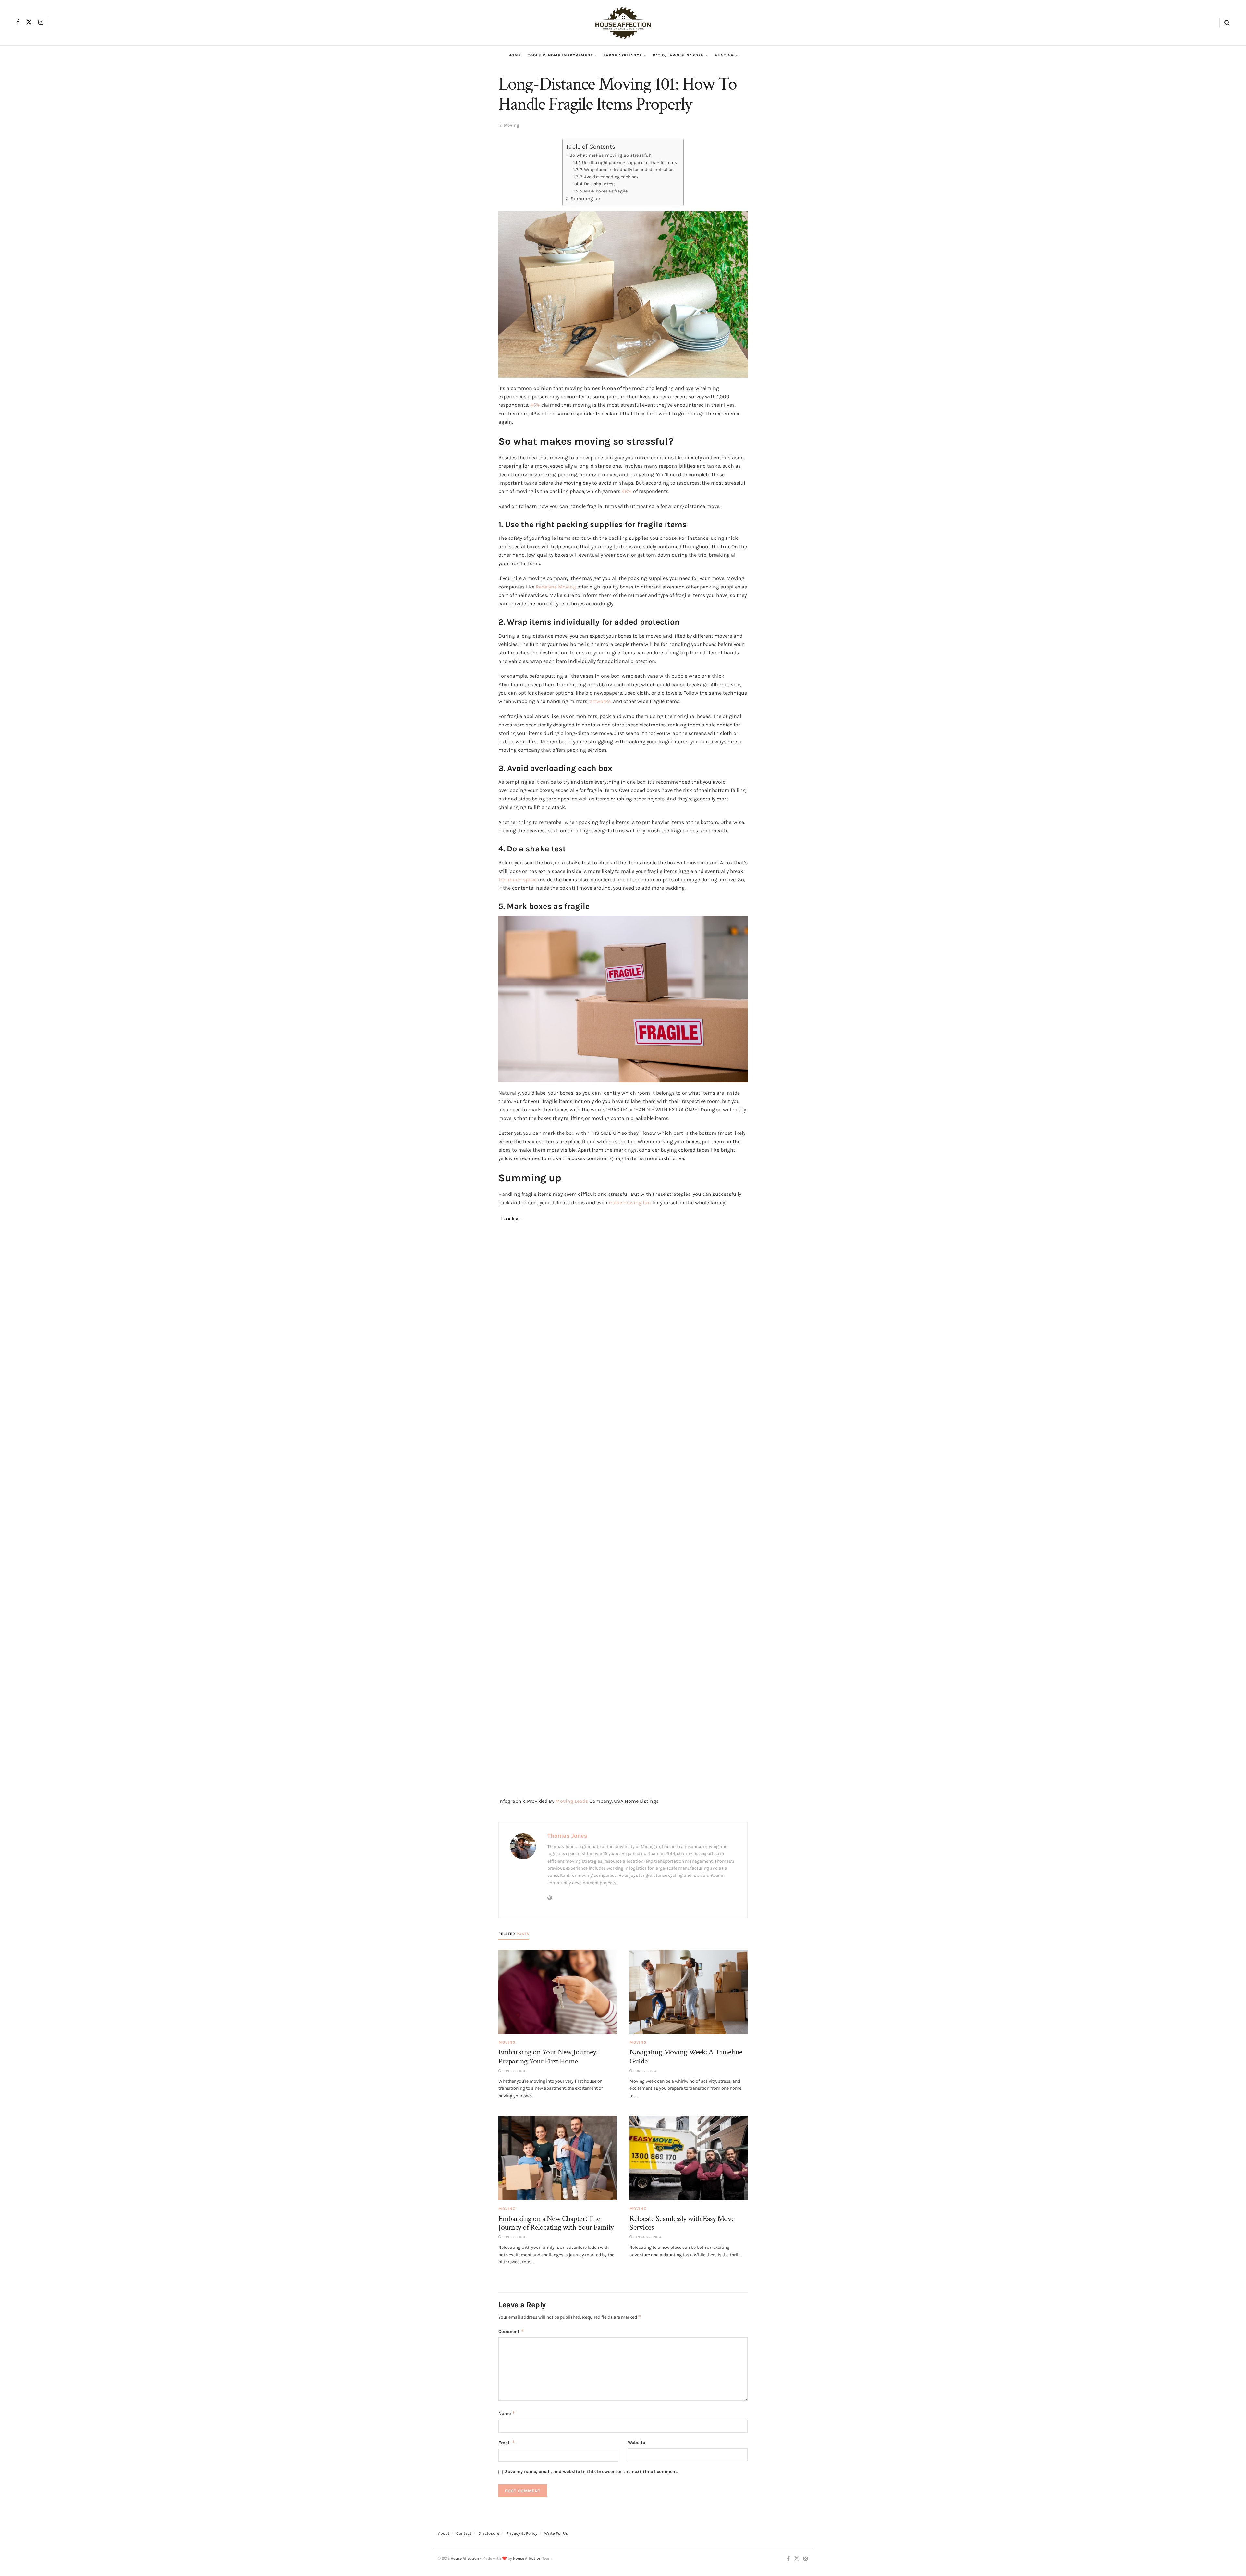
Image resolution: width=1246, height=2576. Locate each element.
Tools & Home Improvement (560, 55)
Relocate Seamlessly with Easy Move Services (682, 2223)
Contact (464, 2533)
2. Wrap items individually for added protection (627, 169)
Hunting (724, 55)
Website (636, 2442)
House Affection (465, 2558)
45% (535, 405)
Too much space (518, 879)
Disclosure (489, 2533)
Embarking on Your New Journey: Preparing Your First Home (548, 2056)
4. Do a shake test (597, 184)
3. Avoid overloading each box (609, 177)
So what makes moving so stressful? (611, 155)
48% (627, 491)
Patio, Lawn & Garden (678, 55)
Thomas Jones (567, 1836)
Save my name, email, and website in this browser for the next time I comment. (592, 2472)
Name (507, 2413)
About (444, 2533)
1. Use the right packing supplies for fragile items (628, 162)
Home (515, 55)
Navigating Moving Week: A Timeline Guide (686, 2056)
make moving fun (630, 1202)
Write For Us (556, 2533)
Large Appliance (623, 55)
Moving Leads (572, 1801)
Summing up (586, 199)
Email (507, 2442)
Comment (511, 2331)
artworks (600, 701)
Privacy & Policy (522, 2533)
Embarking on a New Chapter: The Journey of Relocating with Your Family (556, 2223)
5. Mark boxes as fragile (604, 191)
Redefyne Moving (556, 587)
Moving (512, 125)
